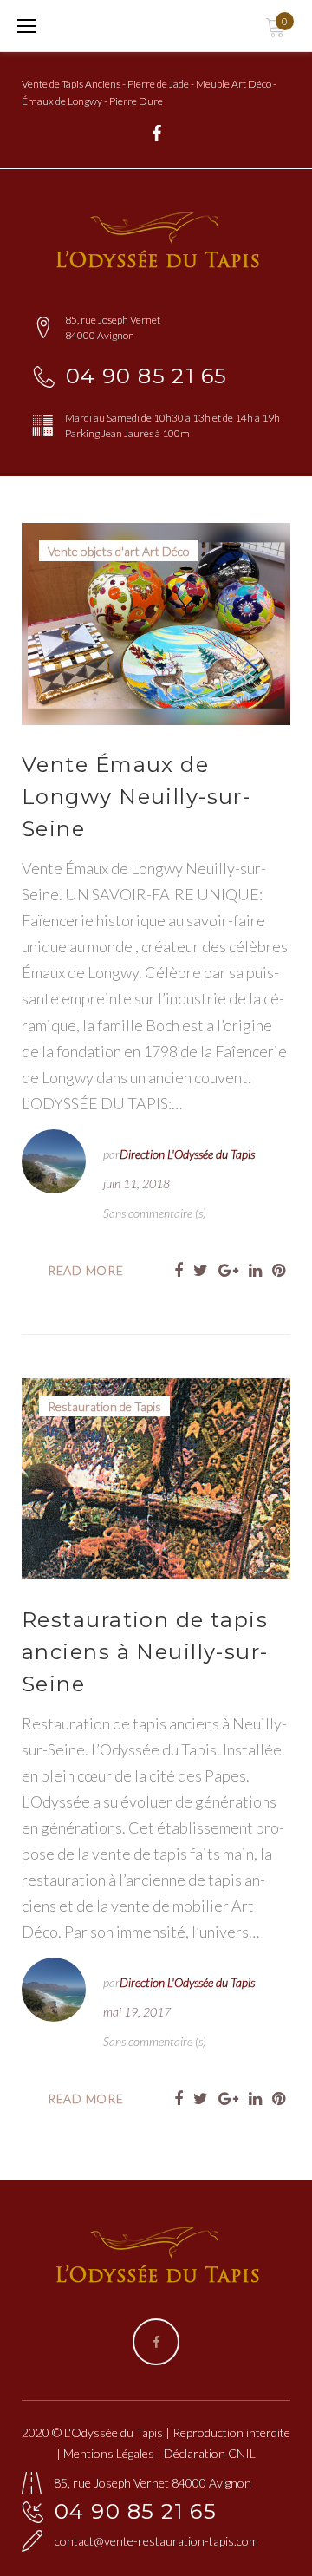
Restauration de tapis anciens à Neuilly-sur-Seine (145, 1652)
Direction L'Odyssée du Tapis (187, 1154)
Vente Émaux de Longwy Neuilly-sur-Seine (136, 797)
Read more (85, 1270)
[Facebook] (156, 134)
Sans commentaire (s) (155, 1213)
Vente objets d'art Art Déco (119, 551)
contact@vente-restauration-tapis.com (156, 2541)
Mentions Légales (109, 2453)
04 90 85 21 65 (147, 376)
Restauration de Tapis (104, 1406)
